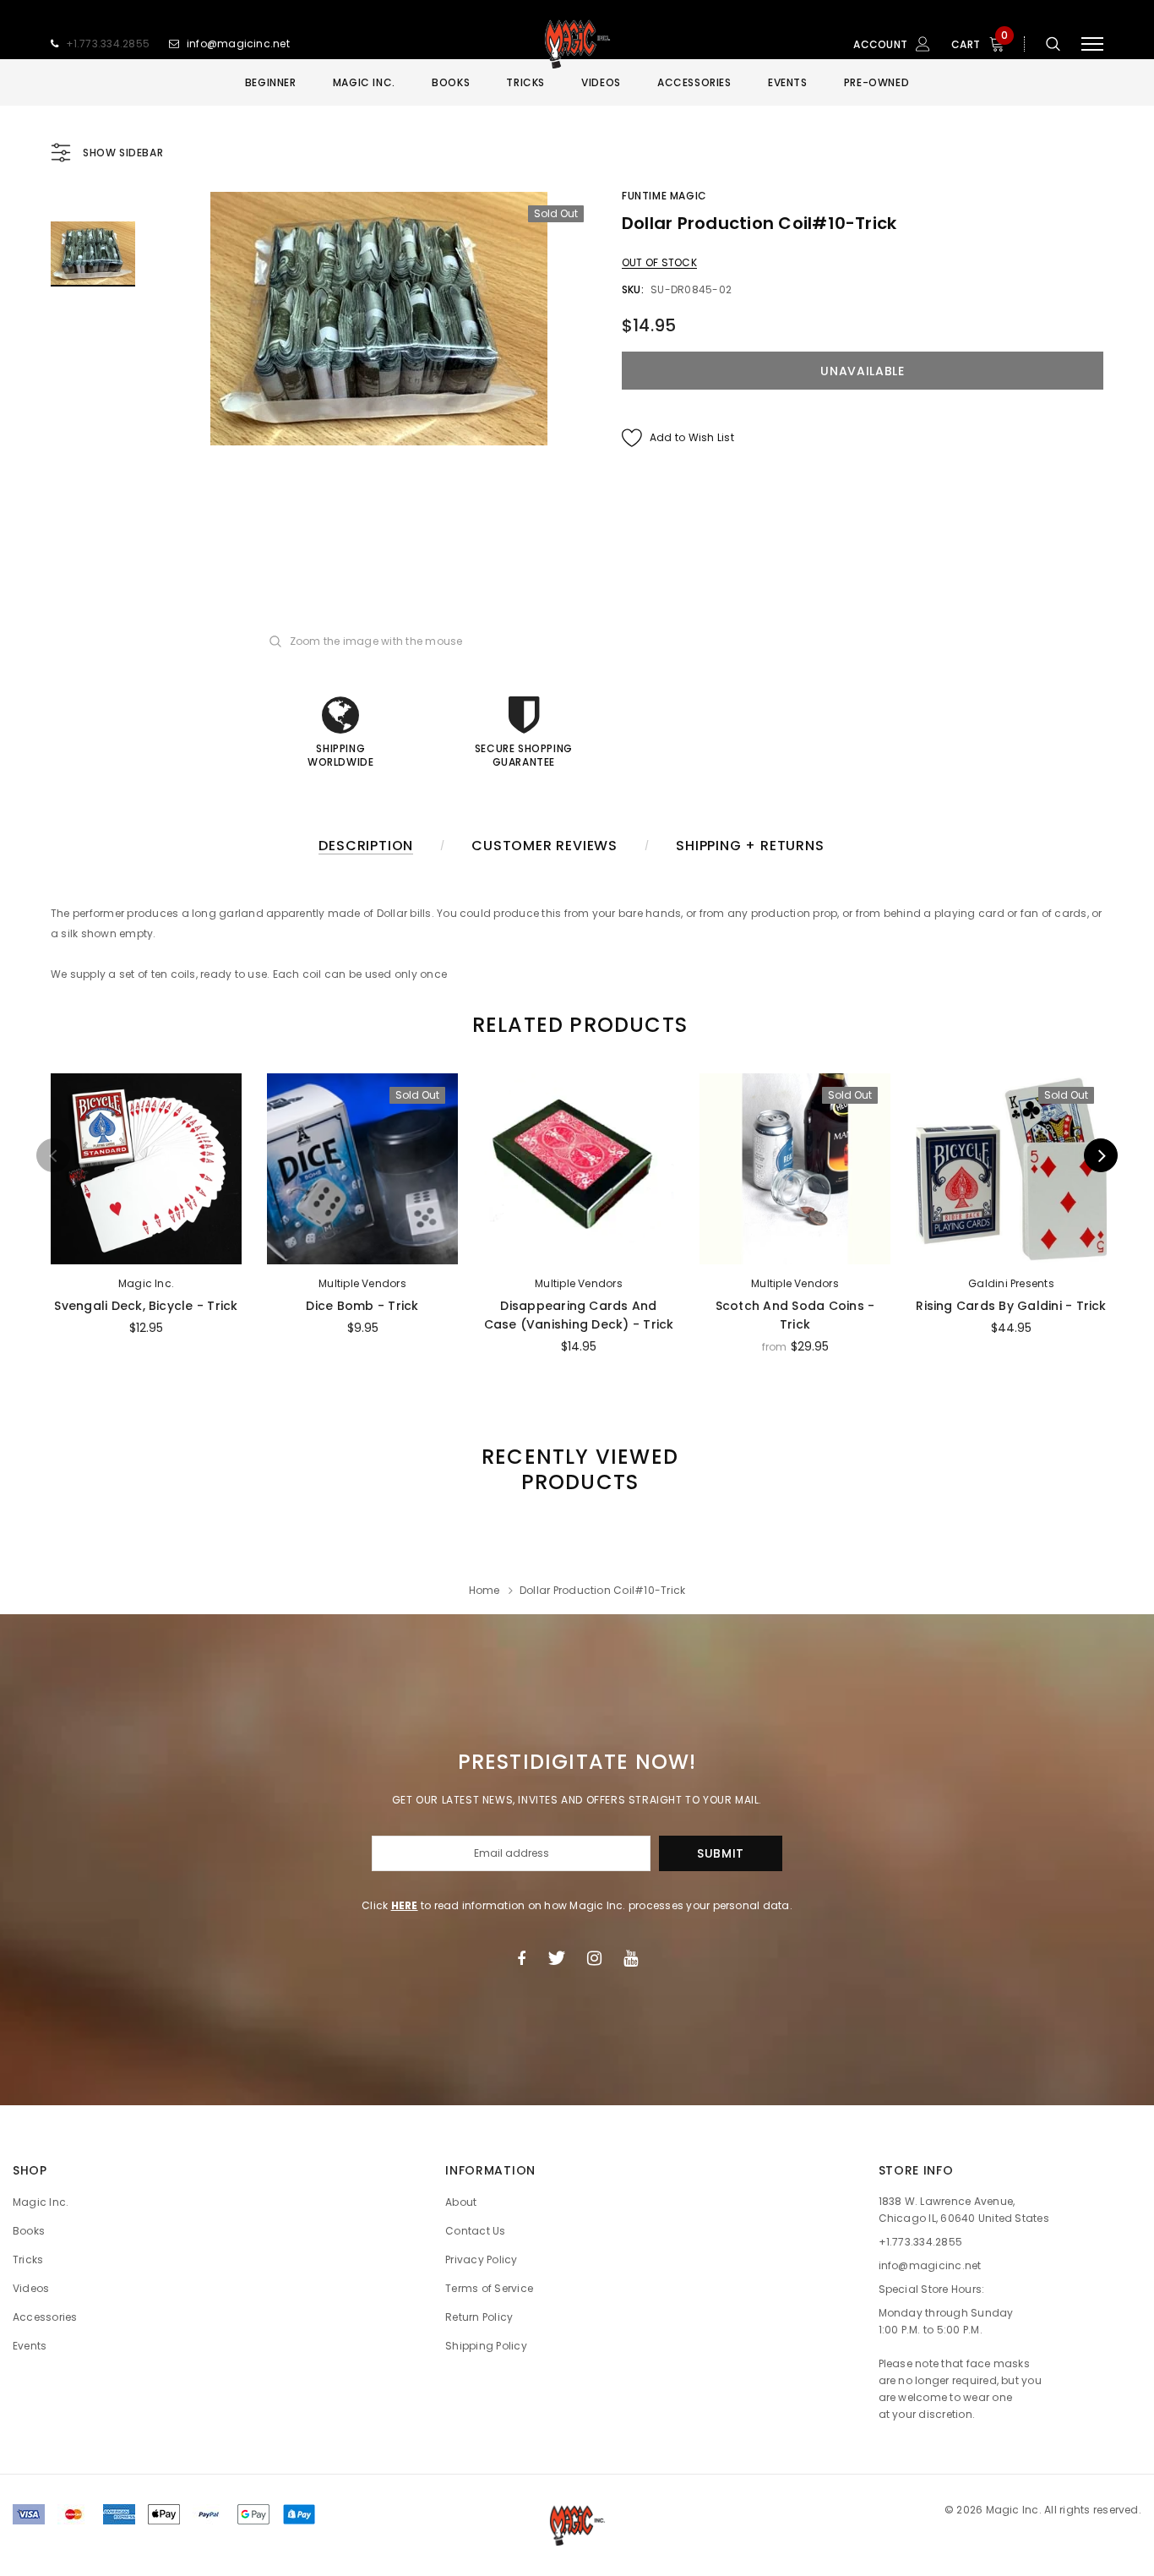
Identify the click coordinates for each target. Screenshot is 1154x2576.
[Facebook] (521, 1958)
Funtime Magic (664, 196)
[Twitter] (556, 1958)
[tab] (577, 1025)
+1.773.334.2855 (108, 44)
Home (484, 1590)
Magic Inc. (146, 1283)
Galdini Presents (1011, 1283)
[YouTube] (631, 1958)
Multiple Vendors (362, 1283)
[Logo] (577, 44)
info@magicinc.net (238, 44)
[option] (378, 319)
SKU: (633, 289)
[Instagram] (594, 1958)
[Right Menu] (1092, 44)
